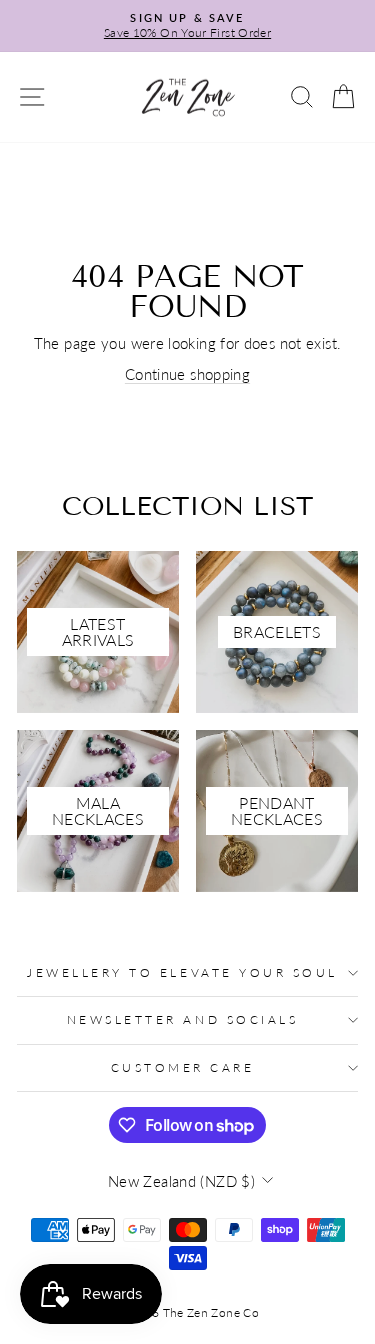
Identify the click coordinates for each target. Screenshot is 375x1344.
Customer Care (183, 1067)
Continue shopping (187, 374)
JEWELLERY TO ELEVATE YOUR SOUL (182, 972)
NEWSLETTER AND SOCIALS (183, 1019)
